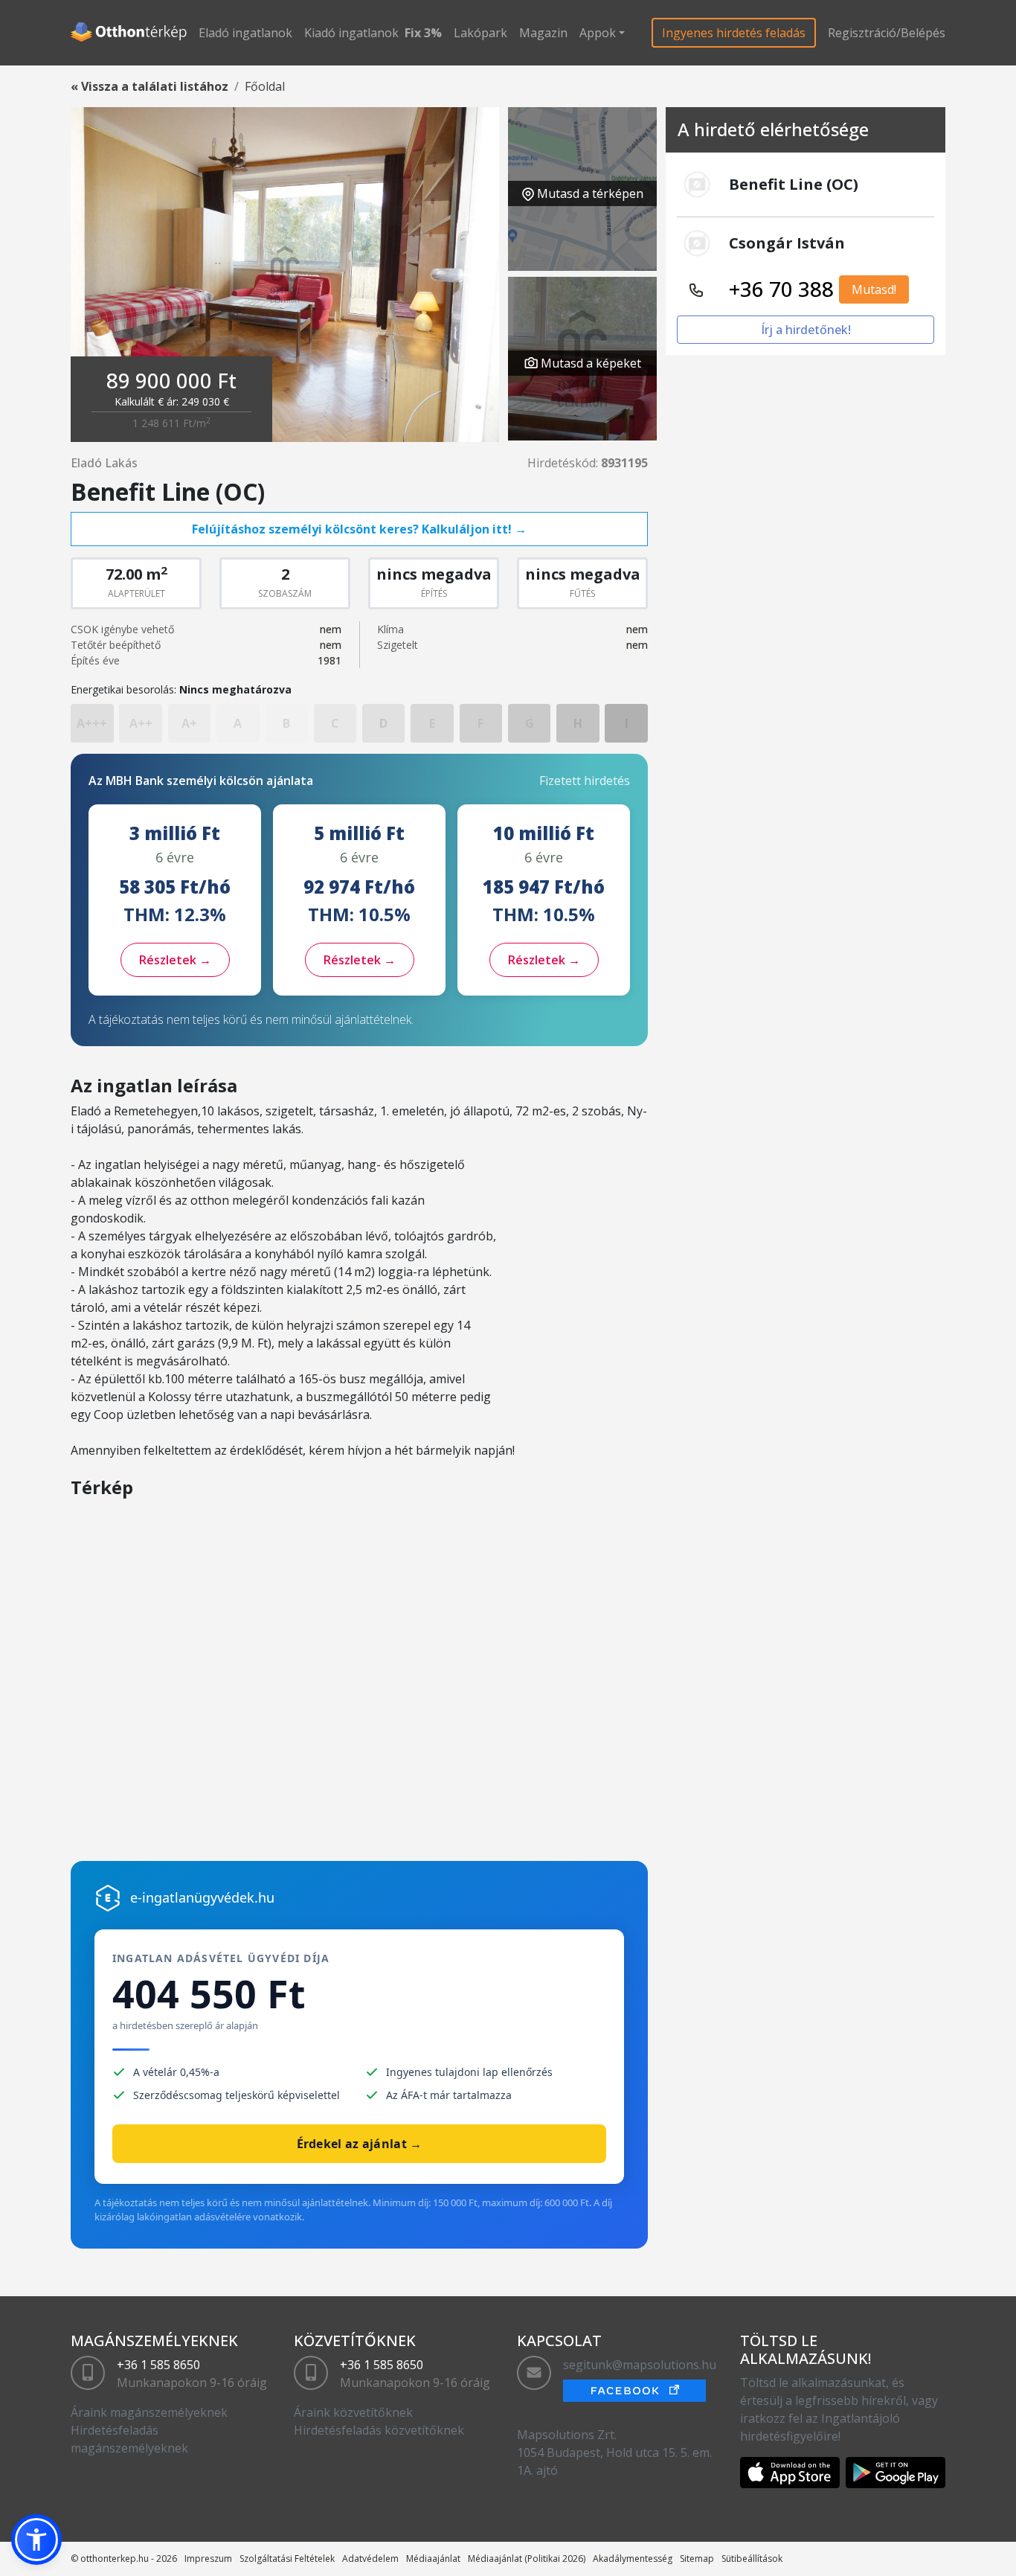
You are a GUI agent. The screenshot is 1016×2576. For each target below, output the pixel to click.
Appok (598, 33)
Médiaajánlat (433, 2559)
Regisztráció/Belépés (887, 33)
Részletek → (175, 960)
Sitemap (697, 2559)
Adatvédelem (370, 2559)
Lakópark (480, 33)
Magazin (543, 33)
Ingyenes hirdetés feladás (734, 33)
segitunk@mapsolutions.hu (640, 2365)
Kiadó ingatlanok (351, 33)
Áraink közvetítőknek (353, 2412)
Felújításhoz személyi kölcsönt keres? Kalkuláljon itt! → (359, 529)
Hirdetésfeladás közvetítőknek (379, 2430)
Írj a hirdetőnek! (806, 330)
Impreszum (208, 2559)
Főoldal (265, 86)
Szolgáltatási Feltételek (287, 2559)
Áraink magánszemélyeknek (149, 2412)
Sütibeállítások (752, 2559)
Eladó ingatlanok (245, 33)
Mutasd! (874, 289)
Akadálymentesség (633, 2559)
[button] (36, 2540)
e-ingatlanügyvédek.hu (202, 1897)
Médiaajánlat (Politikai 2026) (527, 2559)
